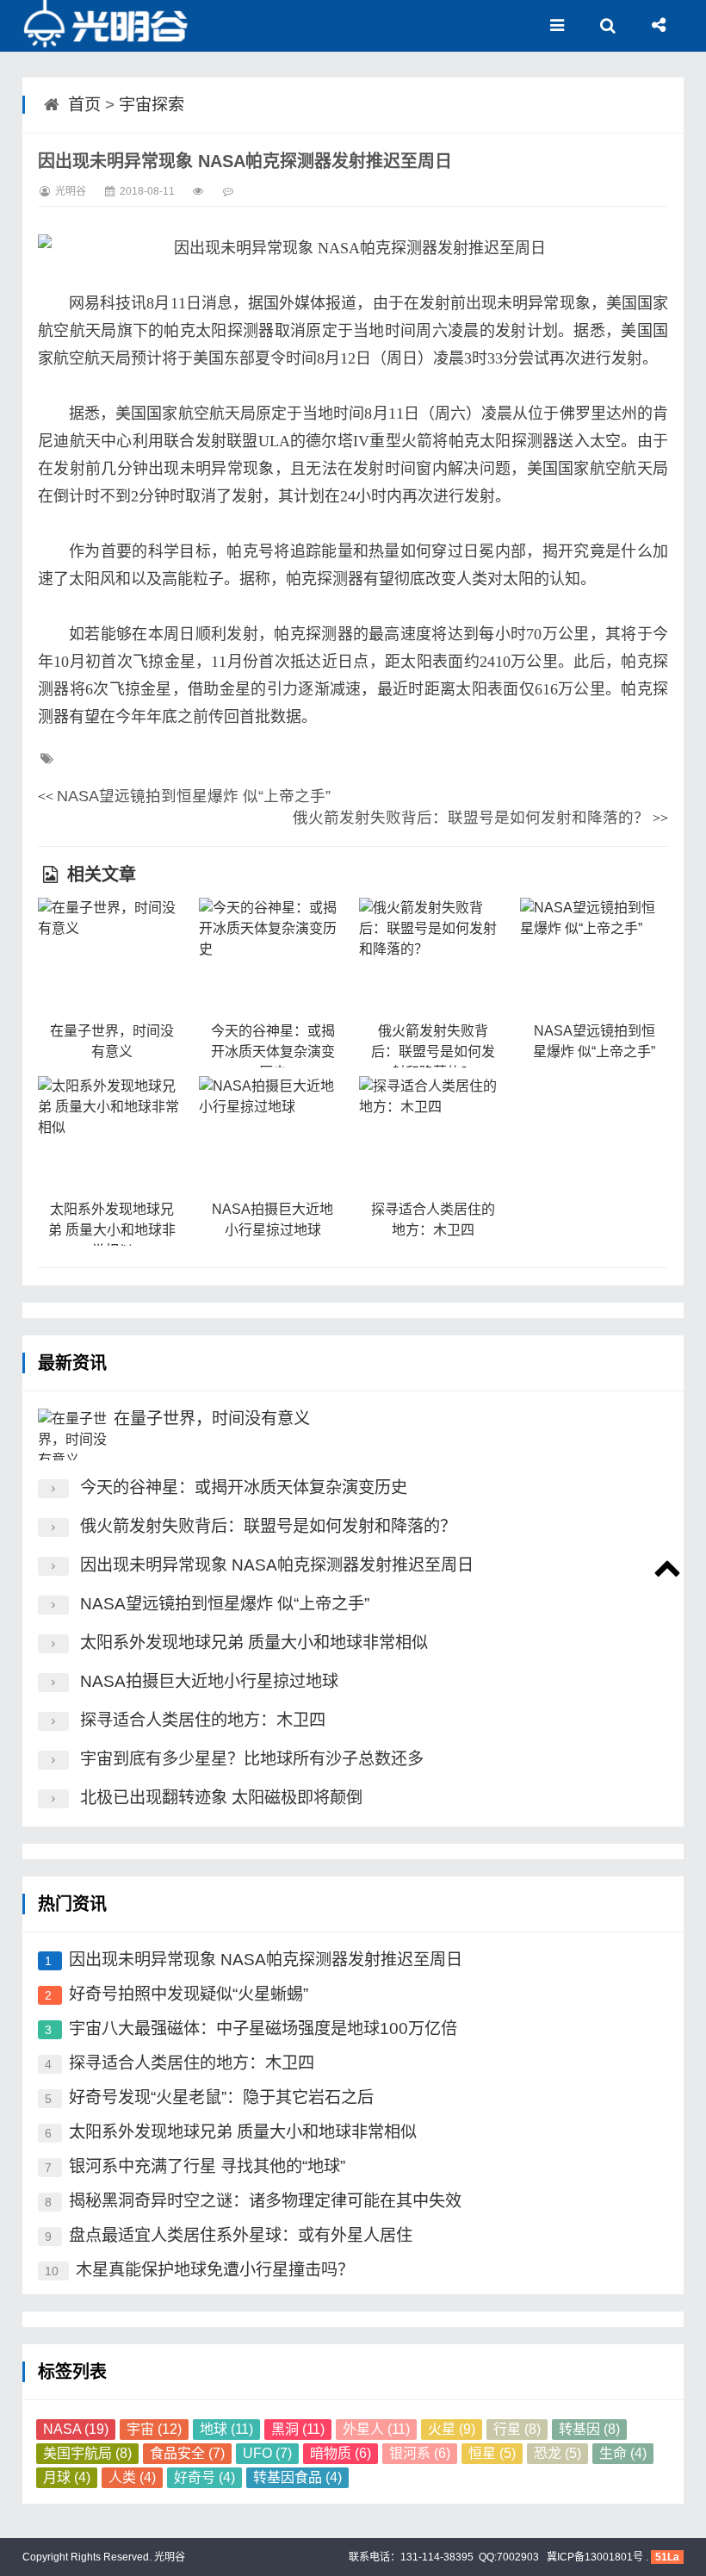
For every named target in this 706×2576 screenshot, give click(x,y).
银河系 (420, 2453)
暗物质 (341, 2453)
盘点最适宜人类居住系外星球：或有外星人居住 (241, 2235)
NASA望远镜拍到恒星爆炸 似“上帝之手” (194, 796)
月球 (67, 2477)
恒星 (492, 2453)
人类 (132, 2477)
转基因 (589, 2429)
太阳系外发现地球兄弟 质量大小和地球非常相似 (112, 1230)
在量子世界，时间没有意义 (212, 1419)
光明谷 (168, 2557)
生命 (623, 2453)
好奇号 (204, 2477)
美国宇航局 (87, 2453)
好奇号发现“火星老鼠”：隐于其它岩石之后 (221, 2097)
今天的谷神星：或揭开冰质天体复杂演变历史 (273, 1052)
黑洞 (298, 2429)
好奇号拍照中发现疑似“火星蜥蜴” (189, 1994)
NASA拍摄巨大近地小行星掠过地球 (209, 1681)
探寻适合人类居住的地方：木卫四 (203, 1720)
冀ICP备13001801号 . (596, 2557)
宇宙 (154, 2429)
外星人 (376, 2429)
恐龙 (557, 2453)
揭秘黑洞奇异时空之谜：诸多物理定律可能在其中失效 (265, 2201)
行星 (517, 2429)
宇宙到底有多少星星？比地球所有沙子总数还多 (252, 1759)
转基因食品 (297, 2477)
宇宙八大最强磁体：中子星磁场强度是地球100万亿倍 (263, 2028)
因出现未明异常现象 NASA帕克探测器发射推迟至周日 (277, 1565)
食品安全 (187, 2453)
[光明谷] (108, 26)
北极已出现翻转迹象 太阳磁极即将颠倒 (221, 1798)
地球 (226, 2429)
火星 (452, 2429)
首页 (84, 105)
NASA (76, 2429)
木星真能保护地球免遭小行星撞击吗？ (215, 2270)
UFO (267, 2453)
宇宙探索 (152, 105)
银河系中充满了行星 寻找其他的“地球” (207, 2166)
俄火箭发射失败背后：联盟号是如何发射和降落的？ (471, 818)
